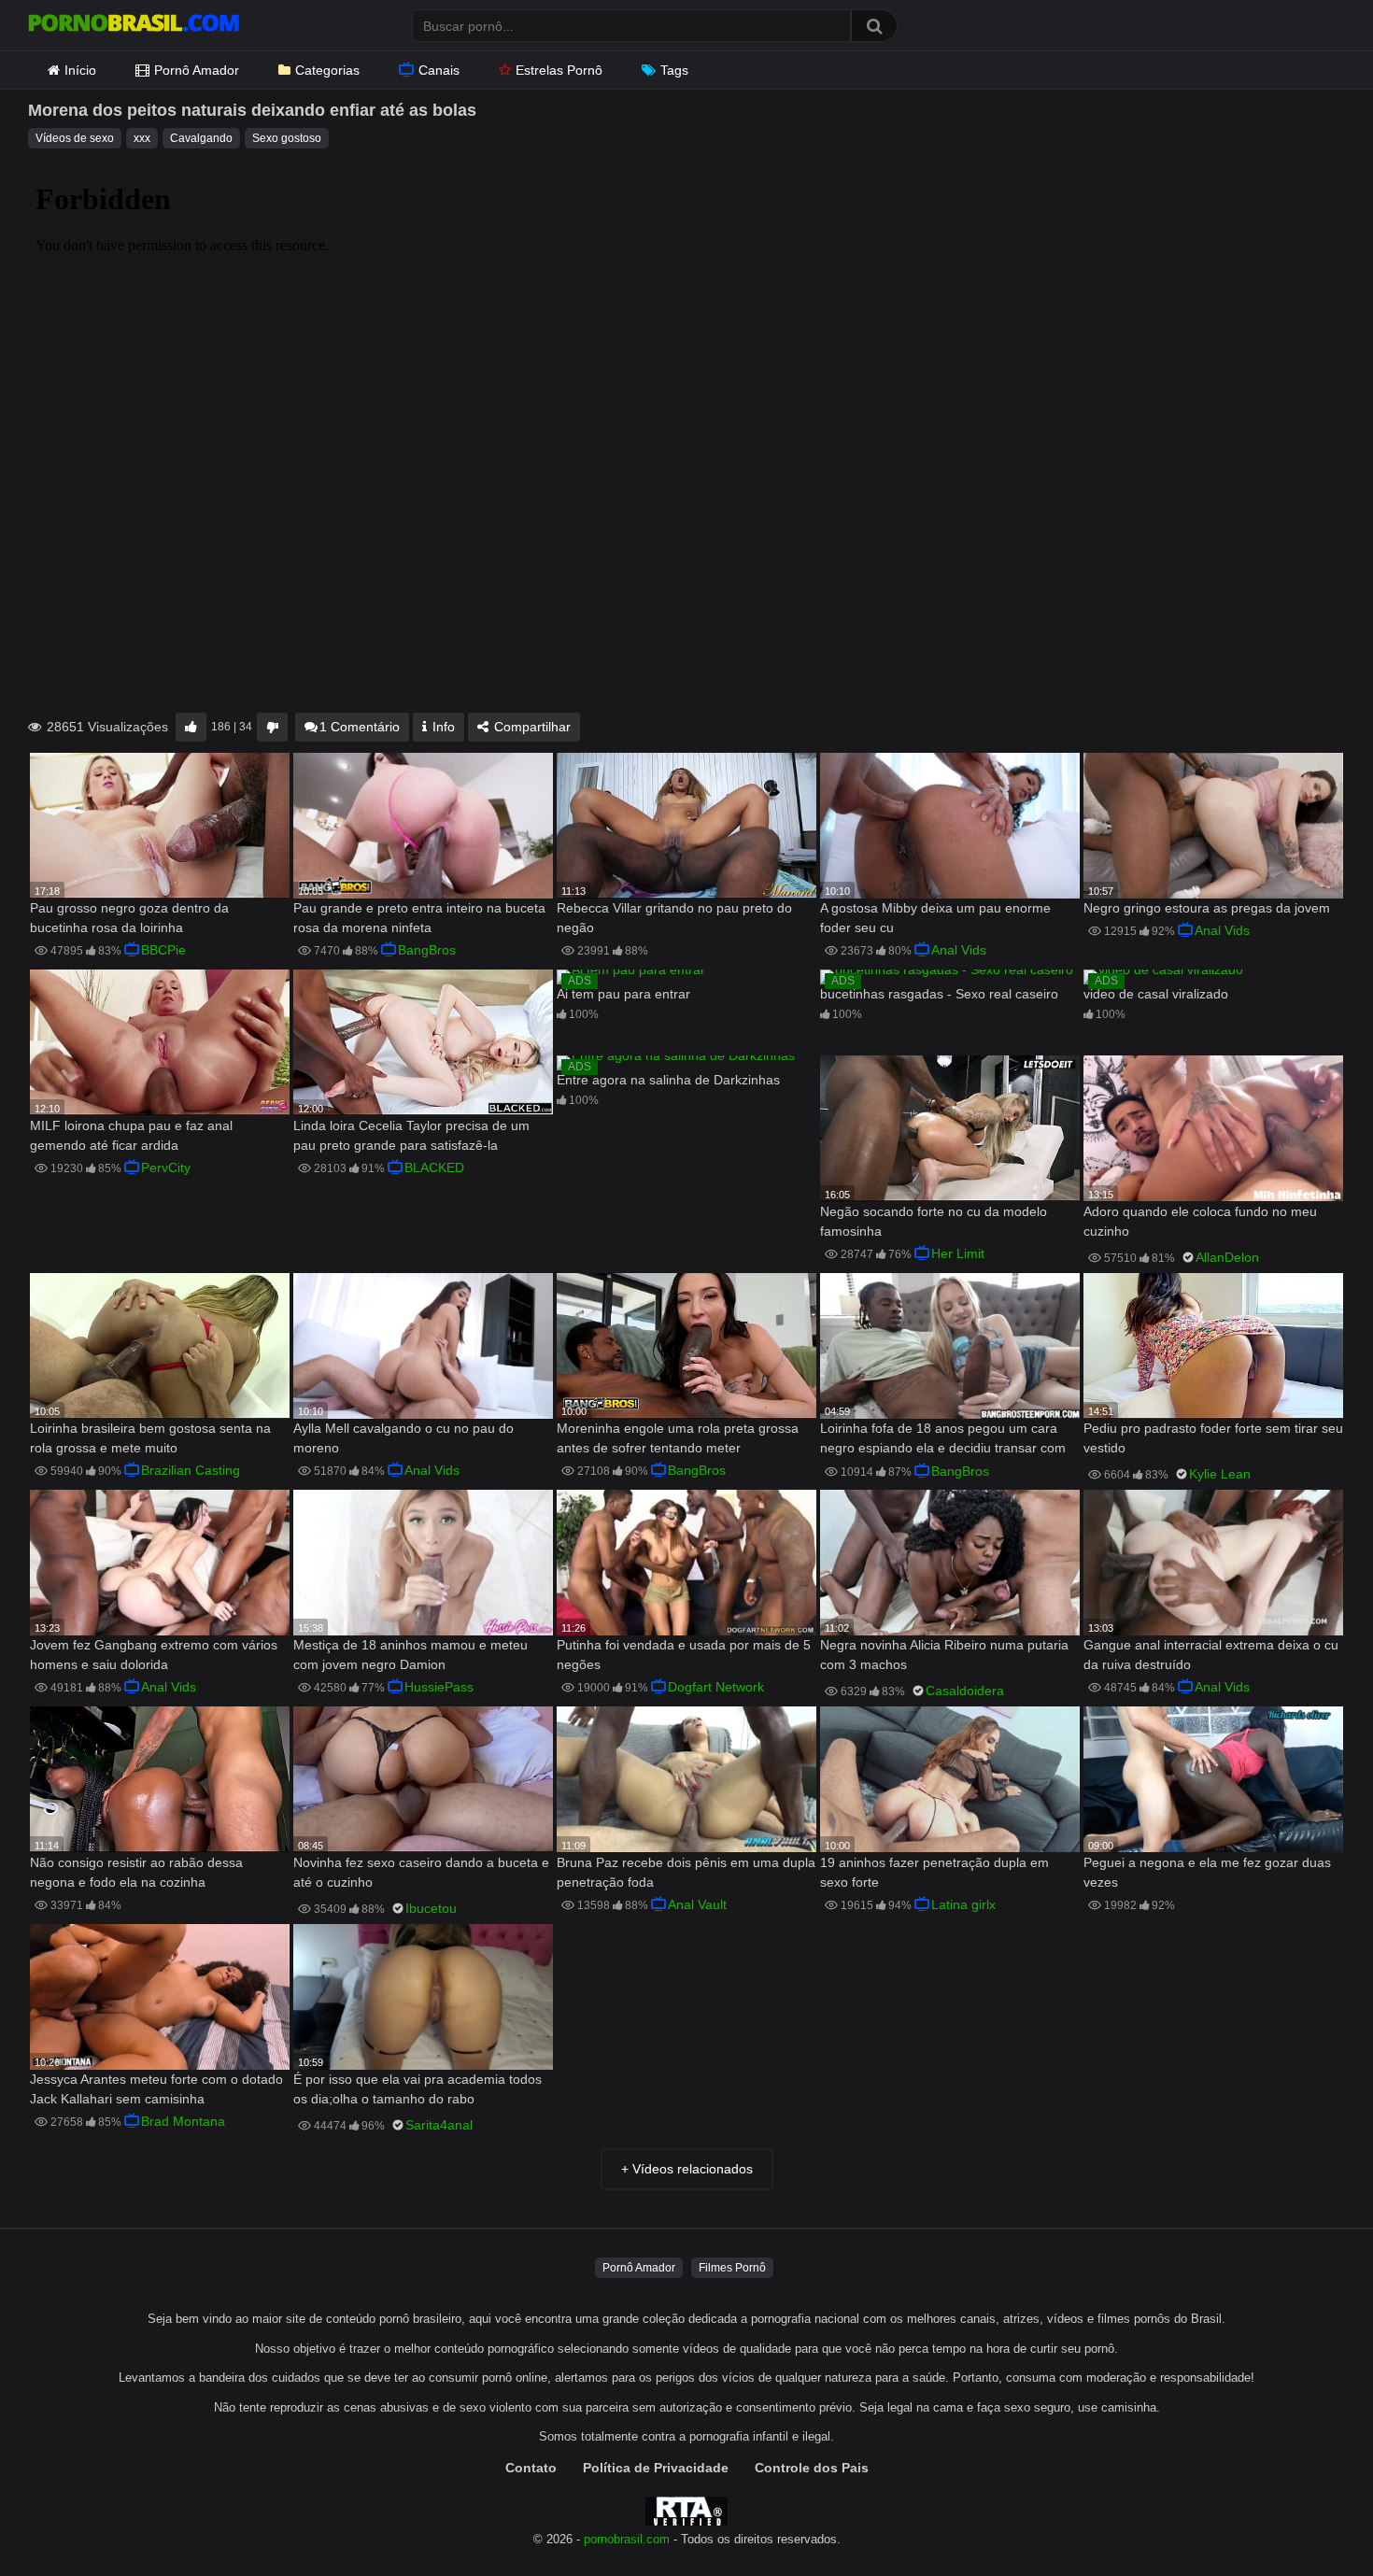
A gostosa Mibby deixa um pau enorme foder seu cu (935, 918)
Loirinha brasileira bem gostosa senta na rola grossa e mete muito (150, 1438)
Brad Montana (183, 2121)
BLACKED (434, 1168)
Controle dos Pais (812, 2468)
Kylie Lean (1220, 1474)
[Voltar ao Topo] (1310, 2519)
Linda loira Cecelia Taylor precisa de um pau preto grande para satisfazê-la (411, 1135)
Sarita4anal (439, 2125)
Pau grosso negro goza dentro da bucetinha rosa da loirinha (129, 918)
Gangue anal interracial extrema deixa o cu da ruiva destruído (1211, 1655)
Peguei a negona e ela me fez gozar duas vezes (1207, 1872)
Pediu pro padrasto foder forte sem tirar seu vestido (1213, 1438)
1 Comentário (360, 727)
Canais (439, 70)
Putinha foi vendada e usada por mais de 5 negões (684, 1655)
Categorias (327, 70)
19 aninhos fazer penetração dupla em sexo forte (934, 1872)
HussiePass (439, 1687)
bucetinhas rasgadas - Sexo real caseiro (939, 994)
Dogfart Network (716, 1687)
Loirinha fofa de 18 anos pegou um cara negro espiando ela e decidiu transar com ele (943, 1440)
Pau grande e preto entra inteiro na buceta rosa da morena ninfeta (419, 918)
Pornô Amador (197, 70)
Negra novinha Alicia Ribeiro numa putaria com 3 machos (944, 1655)
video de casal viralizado (1156, 994)
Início (80, 70)
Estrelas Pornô (559, 70)
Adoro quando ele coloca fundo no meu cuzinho (1200, 1221)
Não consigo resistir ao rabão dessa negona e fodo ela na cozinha (136, 1872)
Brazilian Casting (191, 1470)
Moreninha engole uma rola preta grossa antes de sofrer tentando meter (678, 1438)
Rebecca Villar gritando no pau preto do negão (674, 918)
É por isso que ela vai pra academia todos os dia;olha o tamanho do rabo (418, 2089)
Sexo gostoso (287, 138)
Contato (531, 2468)
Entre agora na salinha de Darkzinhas (668, 1080)
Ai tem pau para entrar (623, 994)
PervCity (166, 1168)
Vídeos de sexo (75, 138)
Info (442, 727)
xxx (142, 138)
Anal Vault (697, 1904)
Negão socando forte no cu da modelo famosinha (934, 1221)
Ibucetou (431, 1908)
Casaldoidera (965, 1691)
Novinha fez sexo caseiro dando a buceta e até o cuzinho (421, 1872)
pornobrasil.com (627, 2540)
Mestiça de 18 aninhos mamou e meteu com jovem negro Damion (410, 1655)
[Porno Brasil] (134, 25)
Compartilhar (531, 727)
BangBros (427, 950)
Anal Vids (959, 950)
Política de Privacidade (656, 2468)
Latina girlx (963, 1904)
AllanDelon (1227, 1257)
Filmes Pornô (732, 2268)
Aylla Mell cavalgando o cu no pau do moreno (403, 1438)
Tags (674, 70)
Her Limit (958, 1253)
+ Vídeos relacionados (687, 2169)
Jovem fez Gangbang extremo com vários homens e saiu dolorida (154, 1655)
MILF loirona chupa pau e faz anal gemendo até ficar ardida (131, 1135)
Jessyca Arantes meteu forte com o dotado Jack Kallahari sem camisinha (156, 2089)
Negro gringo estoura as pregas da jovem (1207, 908)
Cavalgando (201, 138)
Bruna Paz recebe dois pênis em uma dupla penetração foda (686, 1872)
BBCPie (163, 950)
